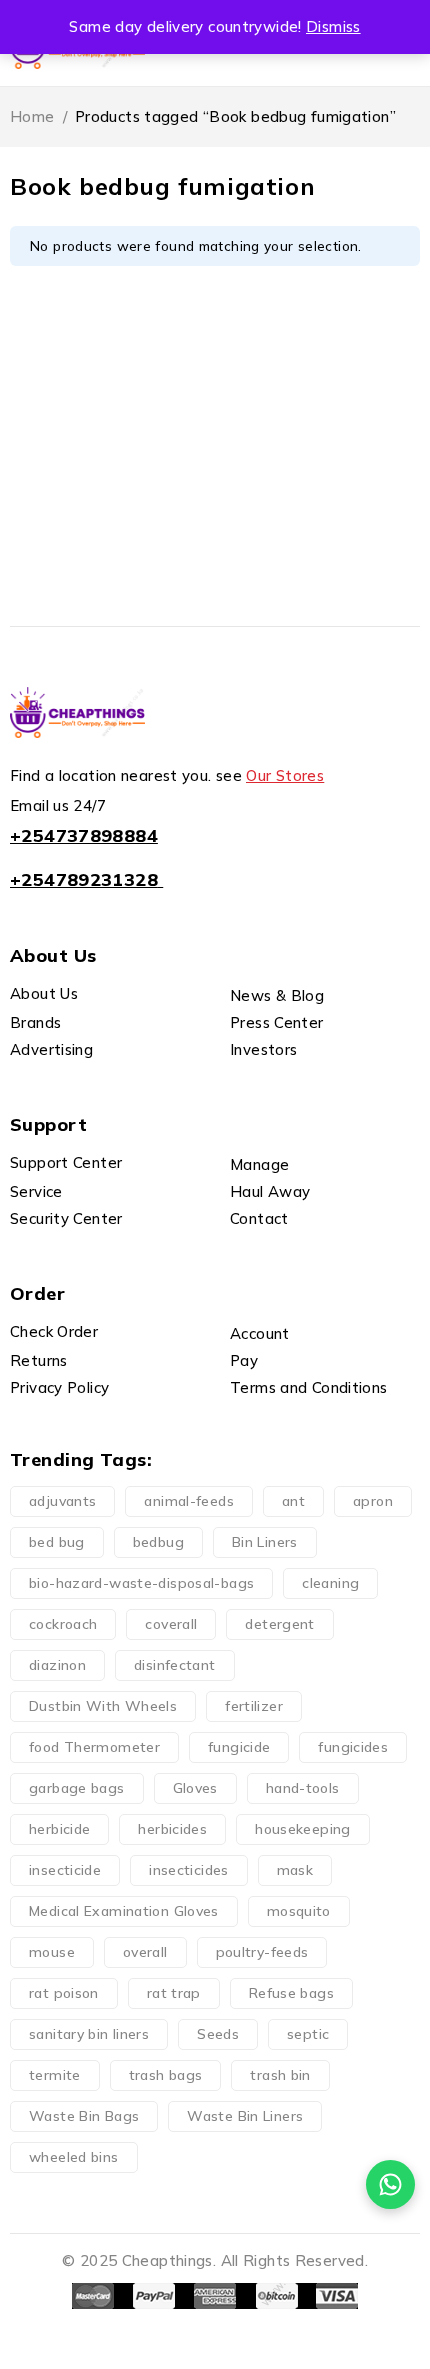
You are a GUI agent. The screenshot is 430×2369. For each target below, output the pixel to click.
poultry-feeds (262, 1952)
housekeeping (303, 1829)
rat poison (64, 1993)
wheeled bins (74, 2157)
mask (295, 1870)
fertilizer (254, 1706)
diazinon (57, 1665)
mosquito (299, 1911)
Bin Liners (265, 1542)
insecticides (189, 1870)
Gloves (195, 1788)
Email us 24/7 (58, 805)
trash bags (166, 2075)
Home (32, 116)
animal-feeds (189, 1501)
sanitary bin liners (89, 2034)
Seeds (218, 2034)
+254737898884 (84, 835)
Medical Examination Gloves (124, 1911)
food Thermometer (94, 1747)
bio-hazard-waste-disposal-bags (141, 1583)
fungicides (353, 1747)
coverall (171, 1624)
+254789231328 (84, 879)
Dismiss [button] (333, 26)
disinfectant (175, 1665)
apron (373, 1501)
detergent (279, 1624)
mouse (52, 1952)
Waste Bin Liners (245, 2116)
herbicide (59, 1829)
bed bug (57, 1542)
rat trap (174, 1993)
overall (145, 1952)
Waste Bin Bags (84, 2116)
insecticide (65, 1870)
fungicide (239, 1747)
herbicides (172, 1829)
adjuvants (62, 1501)
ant (293, 1501)
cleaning (330, 1583)
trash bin (280, 2075)
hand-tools (303, 1788)
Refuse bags (291, 1993)
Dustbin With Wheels (103, 1706)
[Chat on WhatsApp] (390, 2184)
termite (55, 2075)
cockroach (63, 1624)
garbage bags (77, 1788)
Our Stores (285, 775)
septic (308, 2034)
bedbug (158, 1542)
